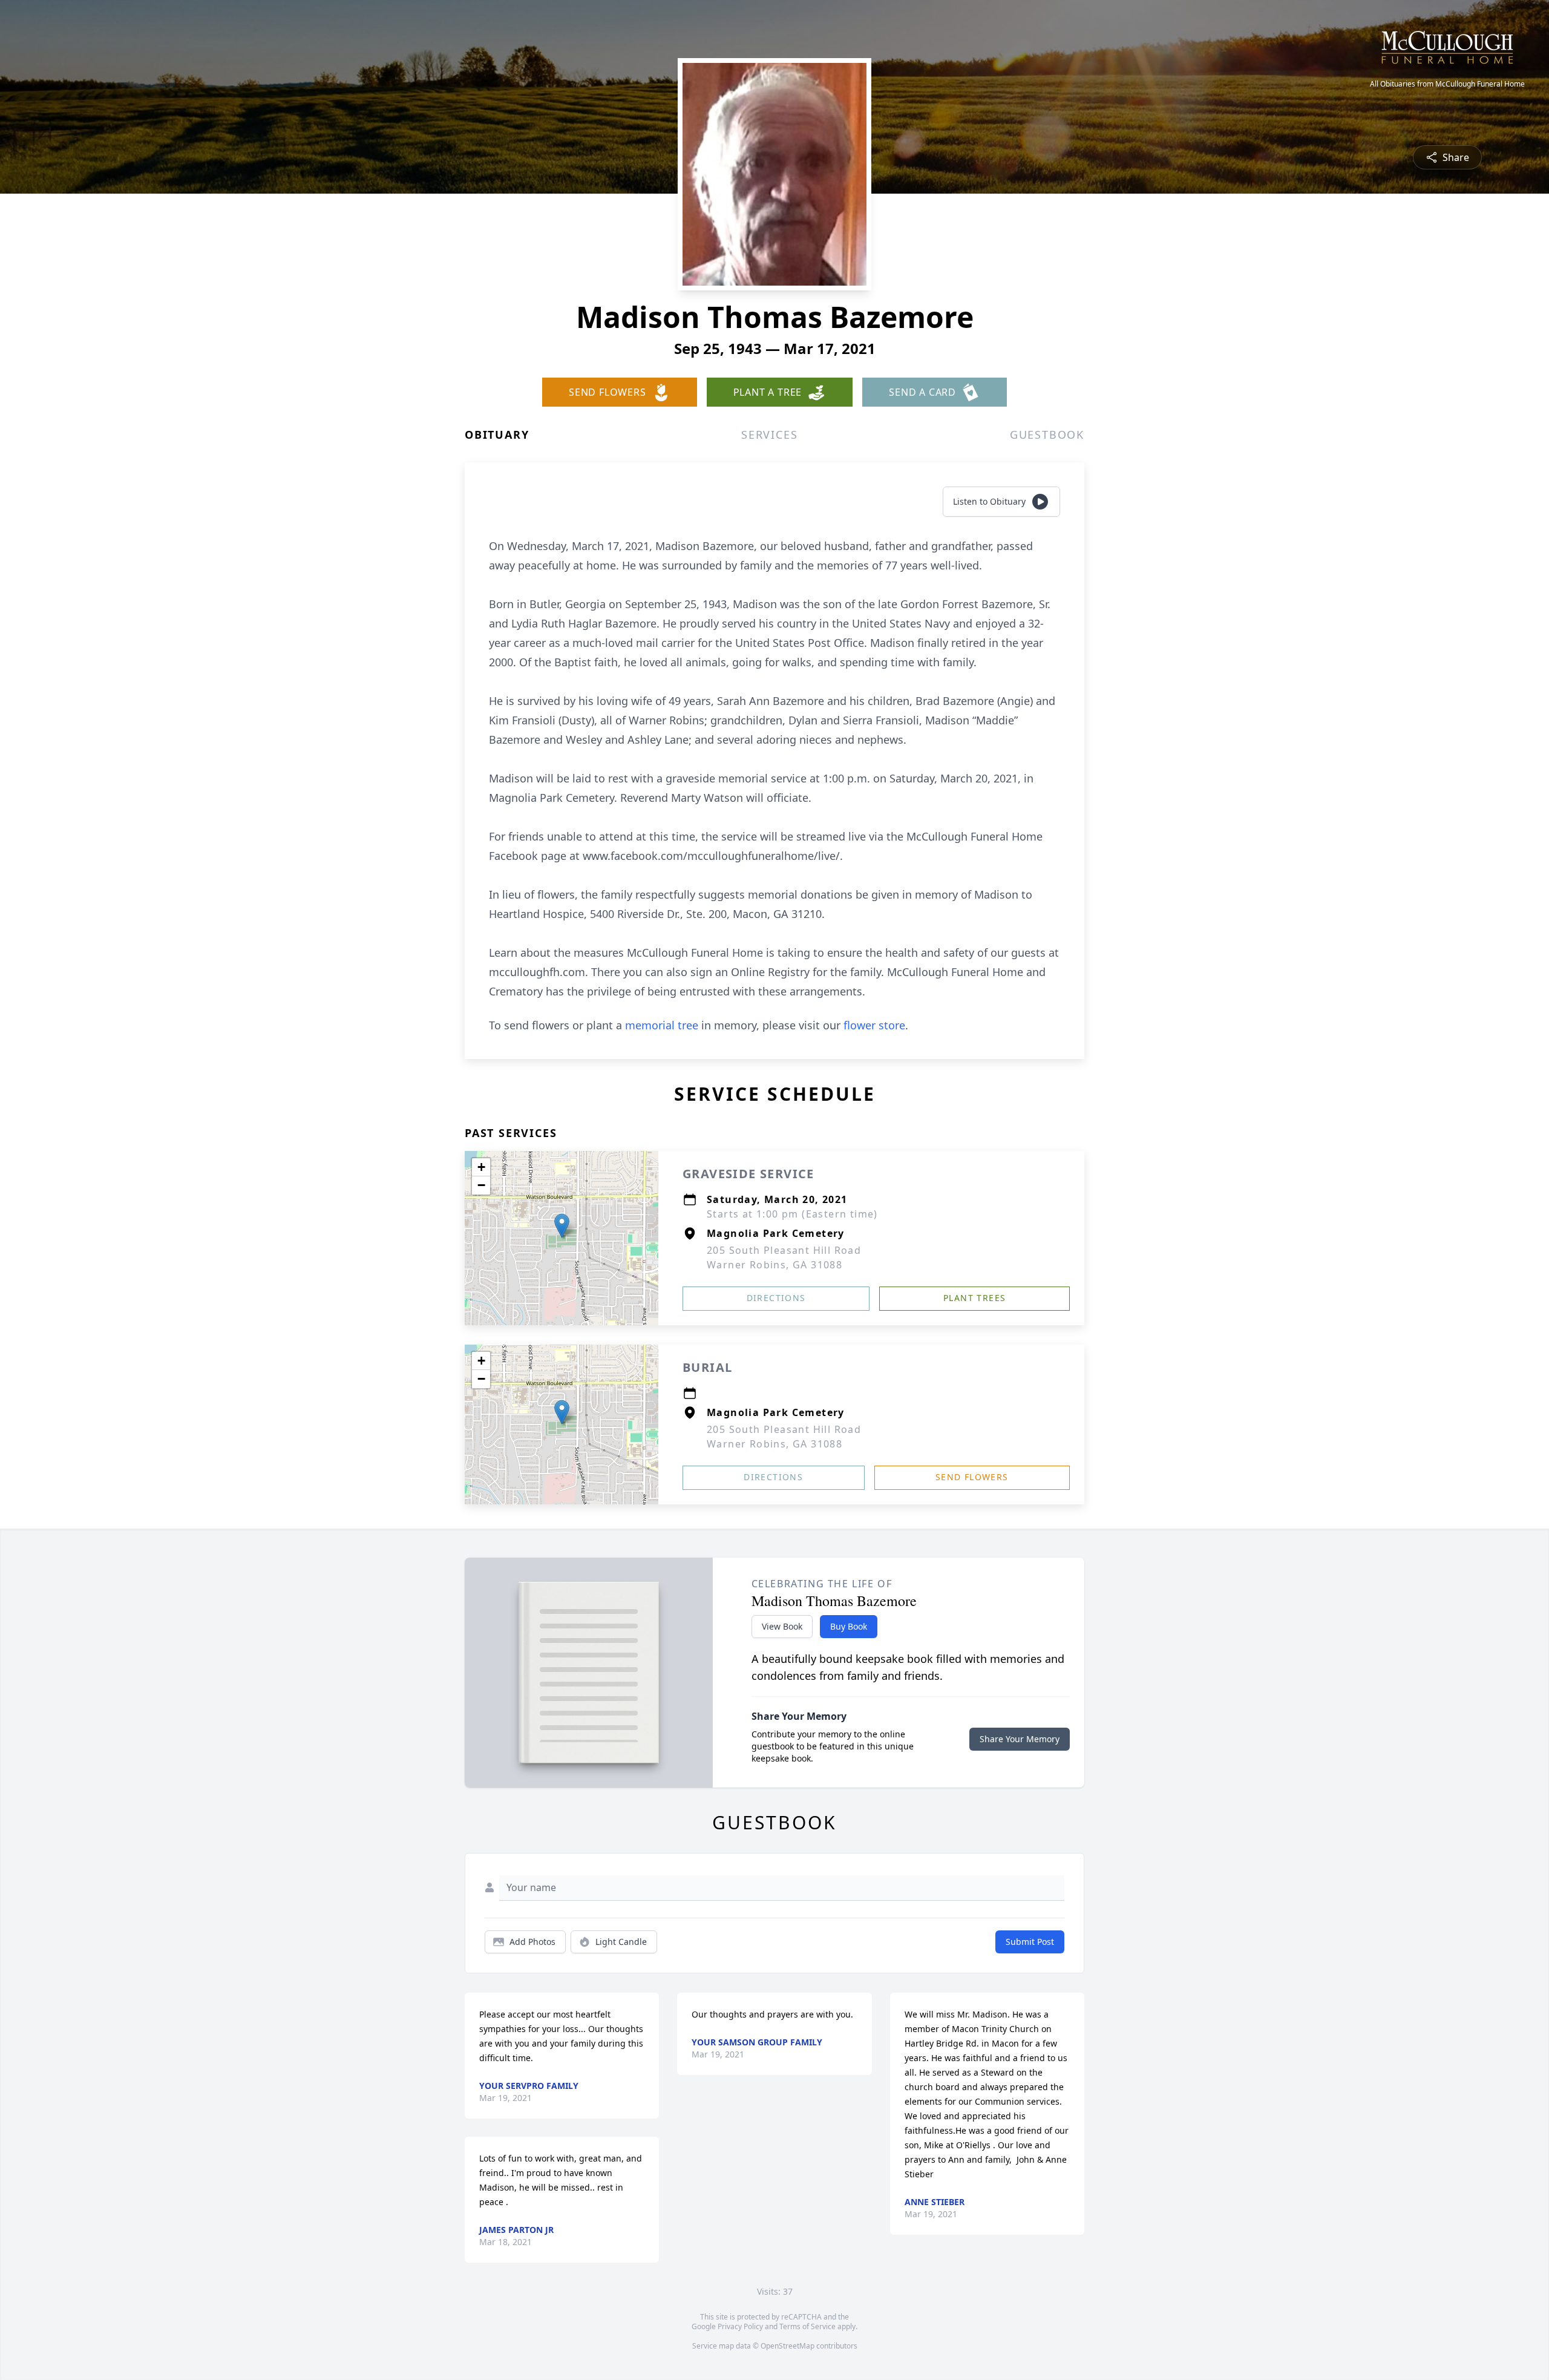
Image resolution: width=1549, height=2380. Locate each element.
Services (769, 434)
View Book (782, 1626)
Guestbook (1047, 434)
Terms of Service (807, 2326)
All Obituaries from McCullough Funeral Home (1447, 84)
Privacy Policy (740, 2326)
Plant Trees (974, 1298)
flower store (874, 1025)
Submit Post (1030, 1942)
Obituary (497, 434)
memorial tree (662, 1025)
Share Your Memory (1020, 1739)
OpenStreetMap (788, 2346)
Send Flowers (972, 1477)
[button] (562, 1226)
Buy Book (849, 1626)
